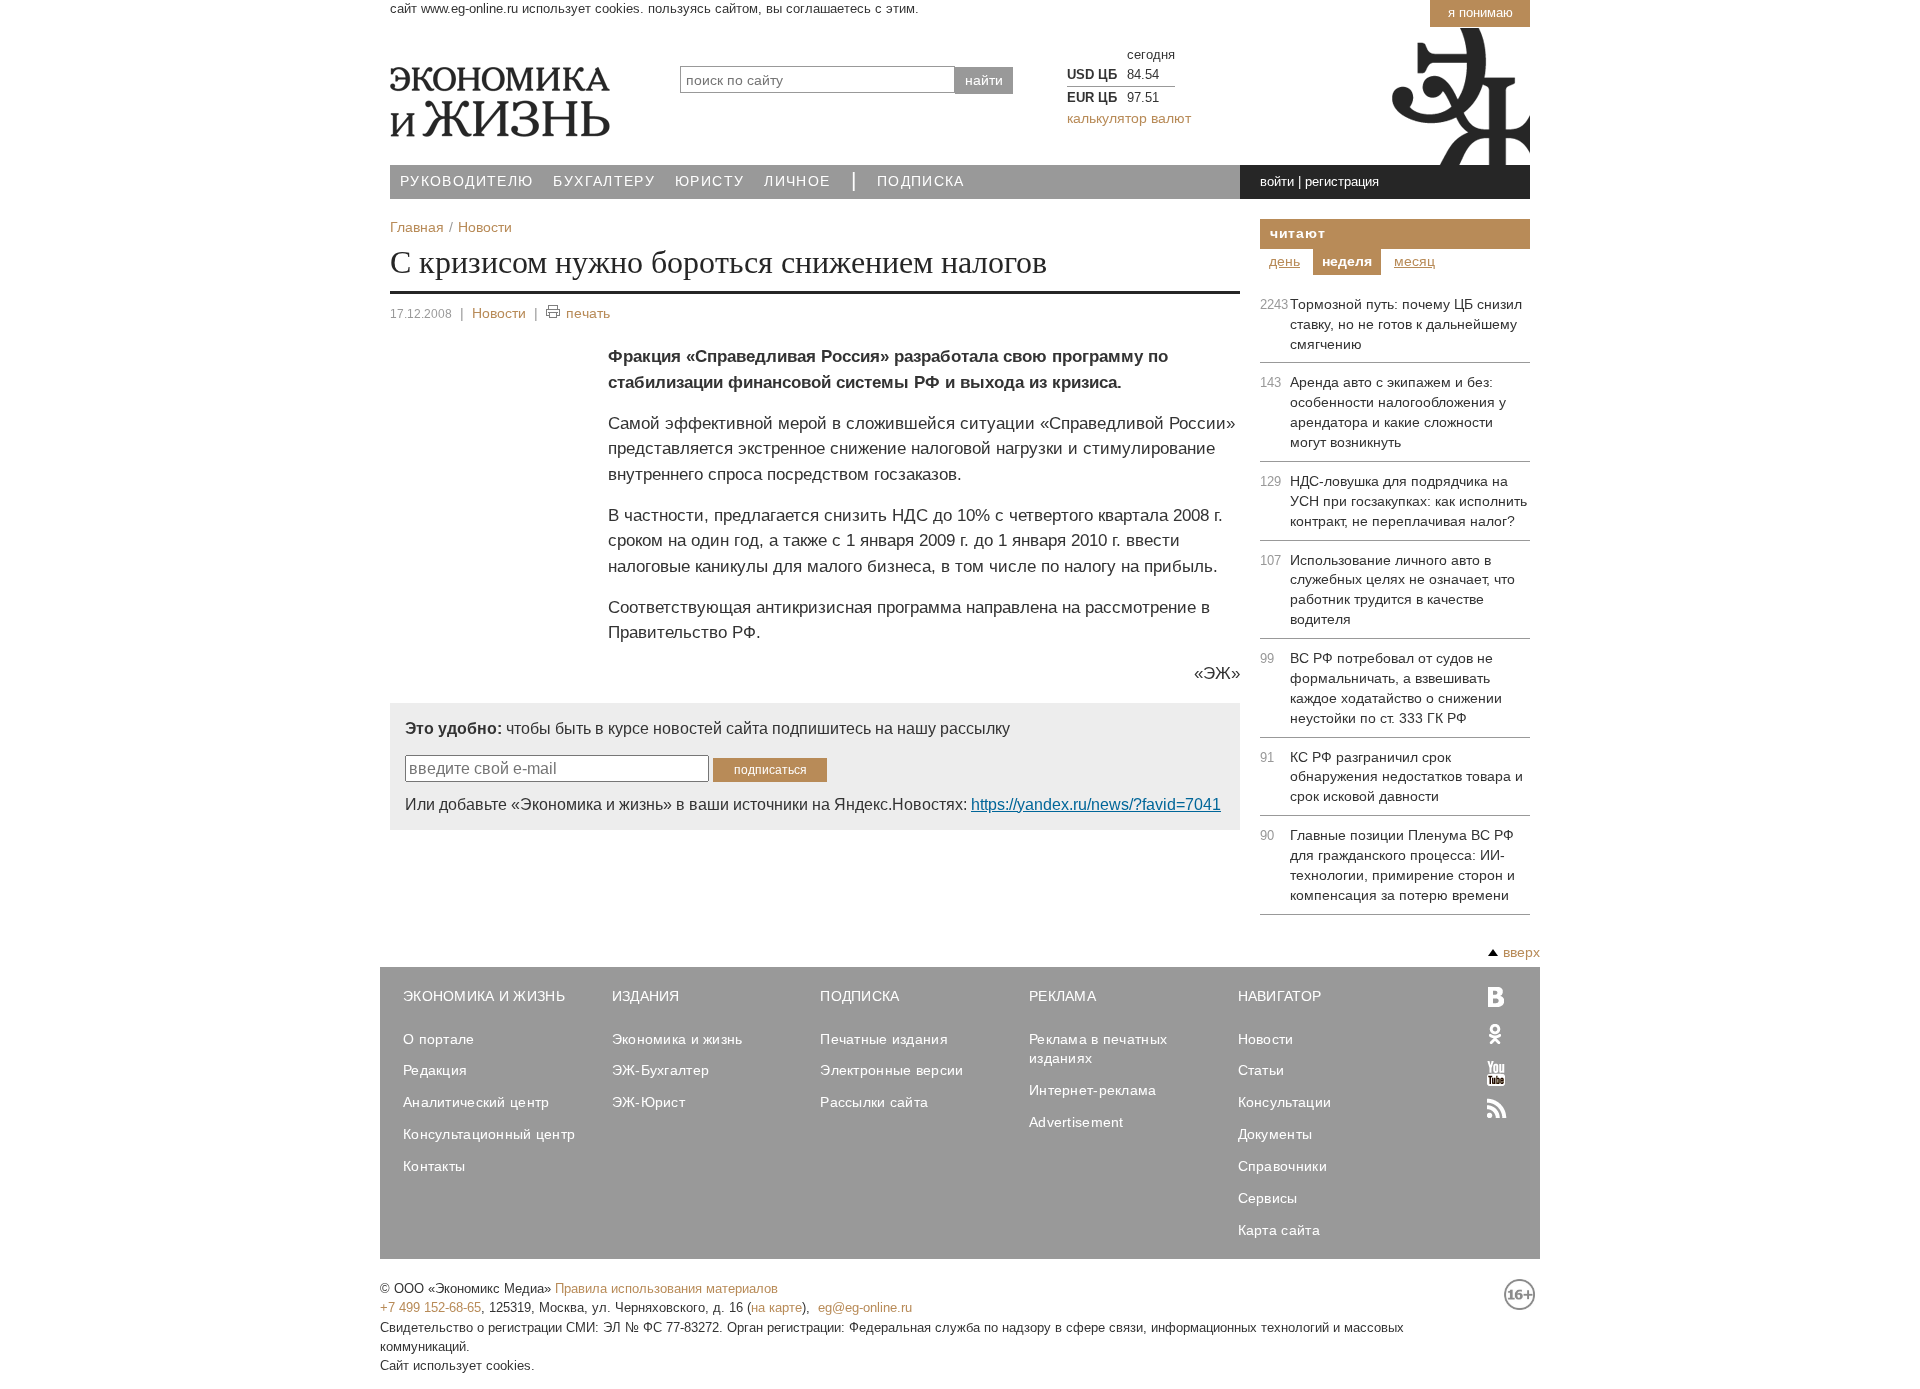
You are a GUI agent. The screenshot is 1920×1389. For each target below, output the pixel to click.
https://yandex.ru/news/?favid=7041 (1096, 804)
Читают (1297, 233)
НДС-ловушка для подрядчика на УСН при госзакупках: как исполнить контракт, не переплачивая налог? (1408, 501)
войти (1277, 181)
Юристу (709, 181)
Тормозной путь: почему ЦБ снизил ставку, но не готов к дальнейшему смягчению (1406, 324)
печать (588, 313)
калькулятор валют (1129, 118)
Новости (499, 313)
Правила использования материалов (666, 1288)
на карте (776, 1307)
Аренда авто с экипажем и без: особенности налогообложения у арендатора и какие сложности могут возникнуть (1398, 412)
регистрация (1342, 181)
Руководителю (466, 181)
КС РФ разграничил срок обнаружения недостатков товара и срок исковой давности (1406, 777)
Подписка (921, 181)
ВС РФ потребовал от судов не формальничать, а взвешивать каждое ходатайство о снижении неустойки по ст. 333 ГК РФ (1396, 688)
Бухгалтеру (604, 181)
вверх (1521, 952)
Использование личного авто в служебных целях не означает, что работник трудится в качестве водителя (1402, 590)
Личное (797, 181)
